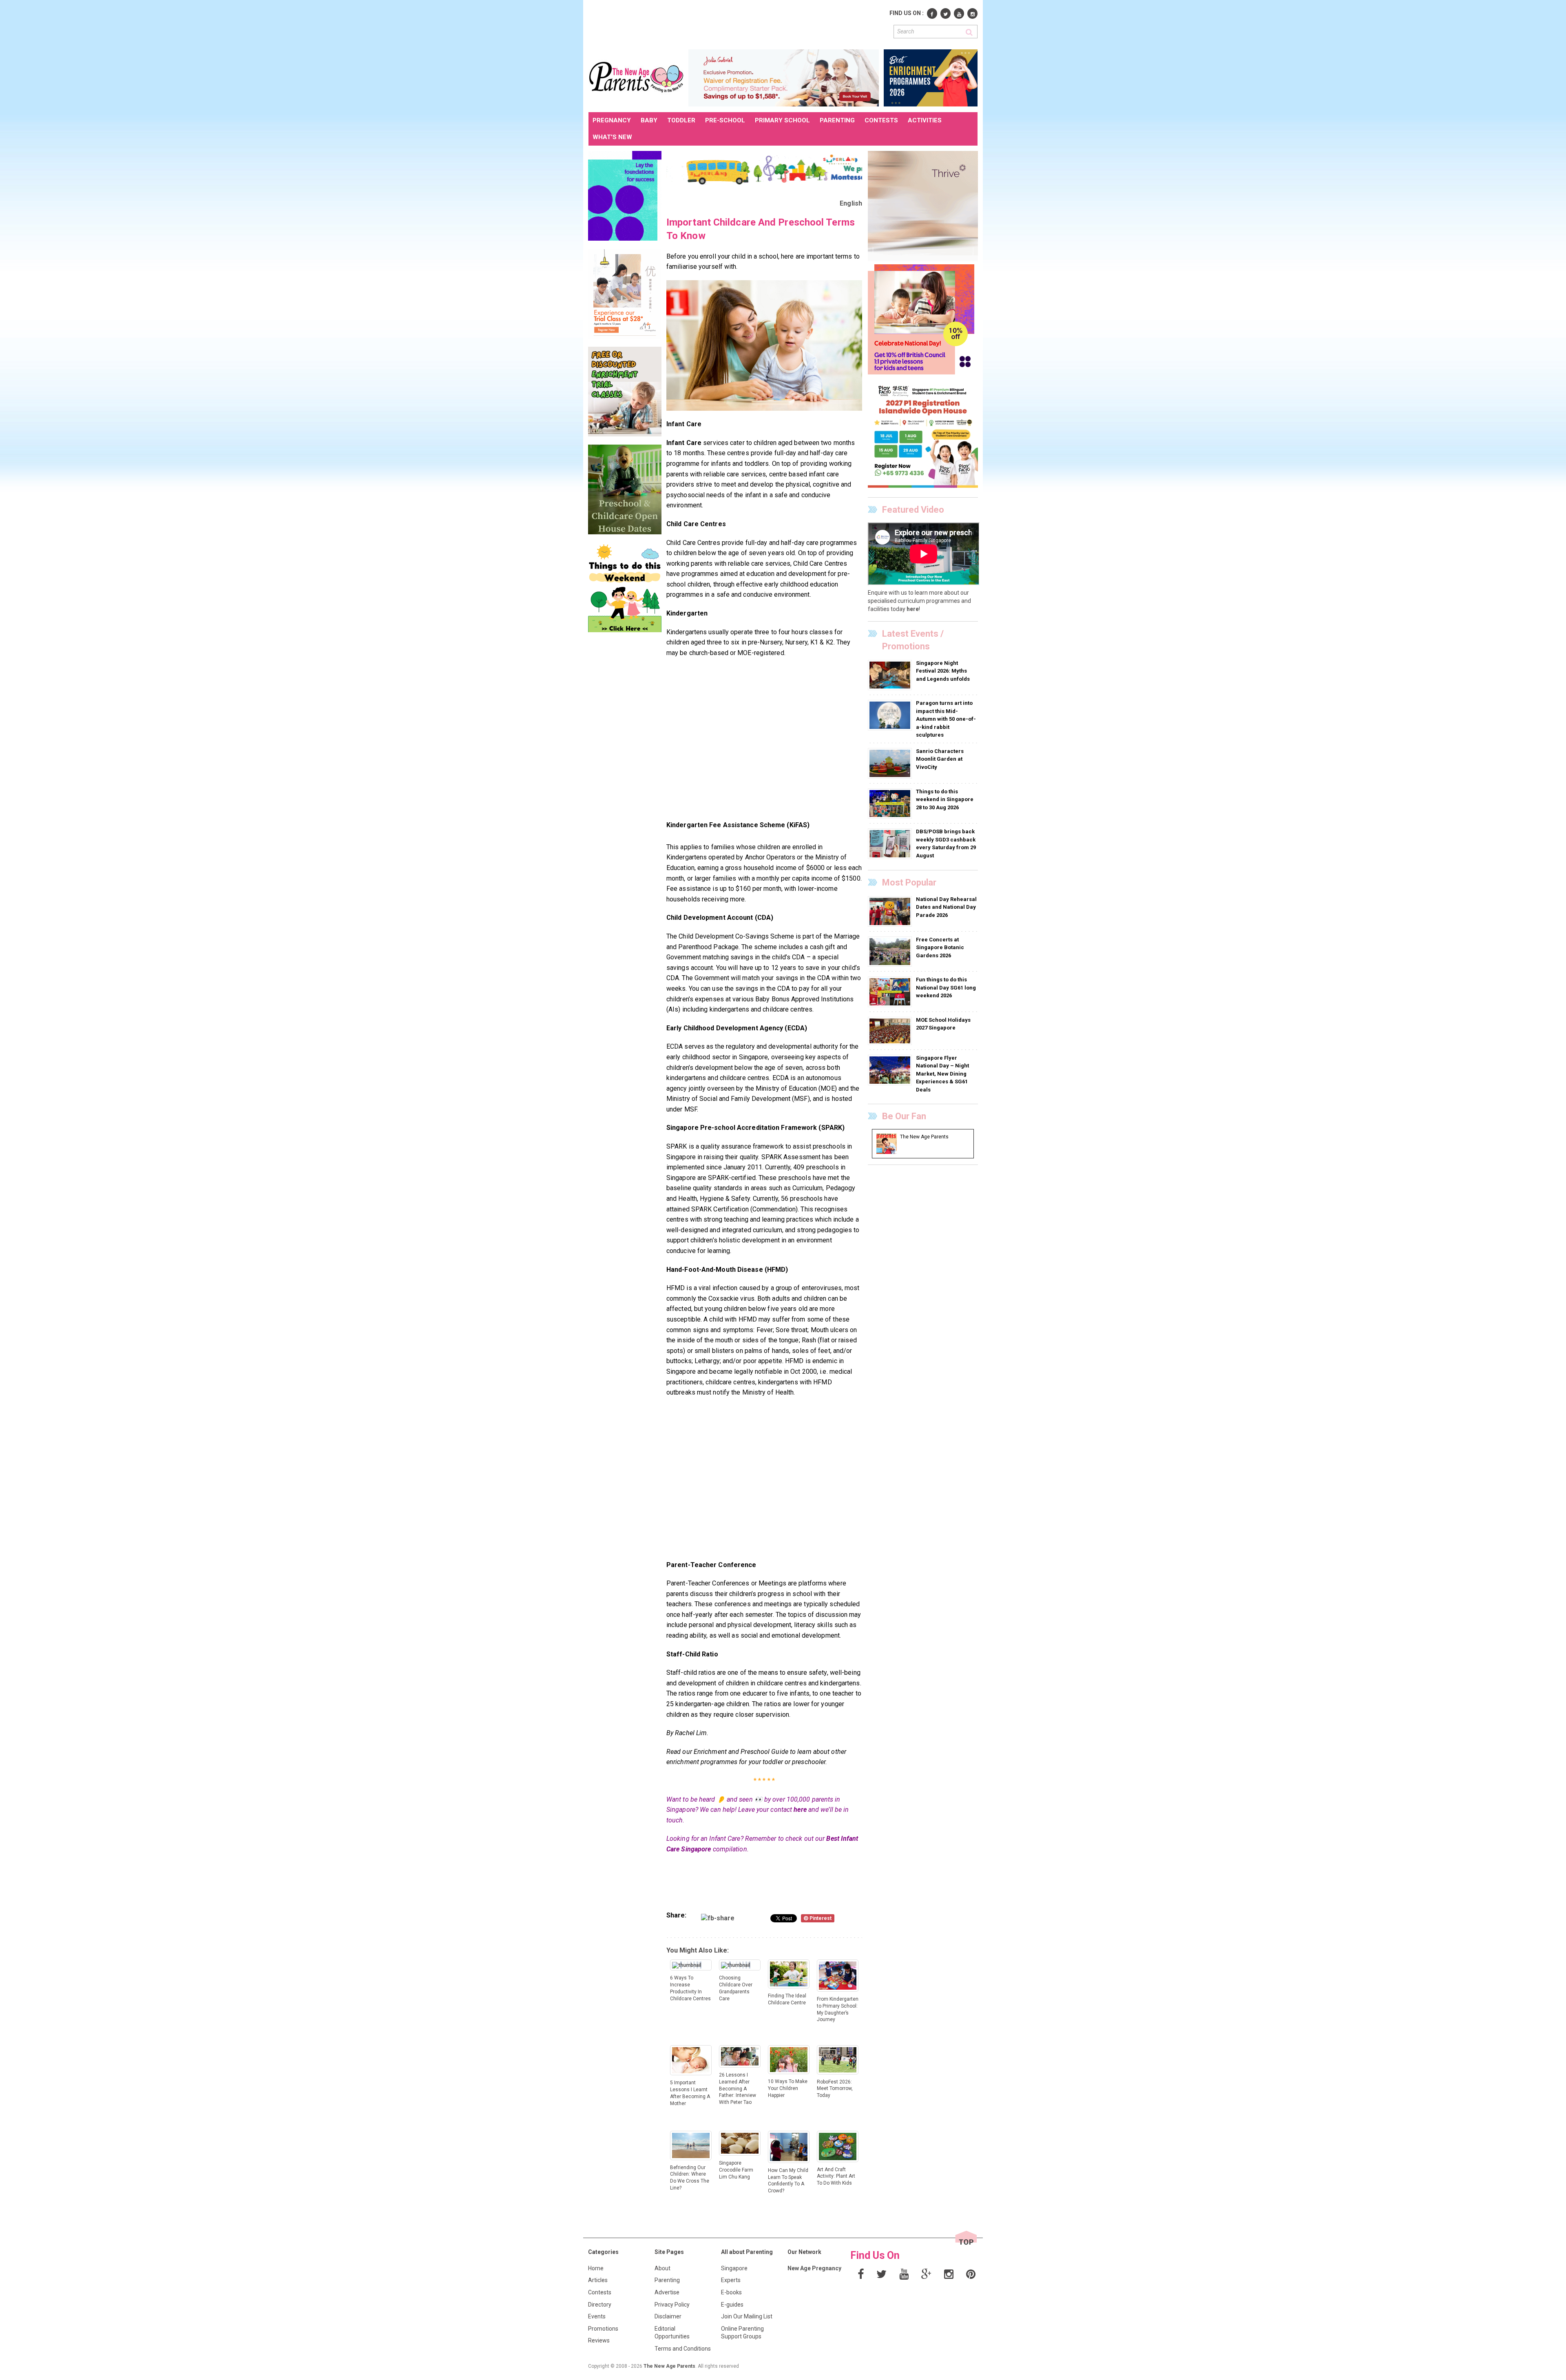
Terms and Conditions (683, 2349)
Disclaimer (668, 2316)
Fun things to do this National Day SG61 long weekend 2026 (946, 987)
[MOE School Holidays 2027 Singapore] (891, 1031)
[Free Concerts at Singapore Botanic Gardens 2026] (891, 951)
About (662, 2268)
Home (596, 2268)
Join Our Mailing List (747, 2316)
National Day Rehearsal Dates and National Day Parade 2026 (946, 907)
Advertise (667, 2292)
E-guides (732, 2305)
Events (597, 2316)
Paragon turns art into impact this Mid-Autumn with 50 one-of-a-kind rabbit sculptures (946, 719)
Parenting (667, 2280)
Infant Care (684, 443)
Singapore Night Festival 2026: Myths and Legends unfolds (943, 671)
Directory (600, 2305)
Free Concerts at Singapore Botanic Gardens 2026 (940, 948)
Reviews (599, 2340)
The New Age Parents (669, 2366)
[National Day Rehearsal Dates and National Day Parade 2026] (891, 911)
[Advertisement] (737, 24)
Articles (598, 2280)
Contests (600, 2292)
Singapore (734, 2268)
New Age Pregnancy (814, 2268)
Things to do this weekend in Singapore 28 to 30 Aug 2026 (945, 799)
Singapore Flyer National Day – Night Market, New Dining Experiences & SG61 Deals (942, 1074)
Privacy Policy (672, 2305)
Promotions (603, 2329)
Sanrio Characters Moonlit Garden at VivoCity (940, 759)
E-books (731, 2292)
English (851, 203)
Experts (731, 2280)
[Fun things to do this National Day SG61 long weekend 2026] (891, 992)
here (800, 1810)
